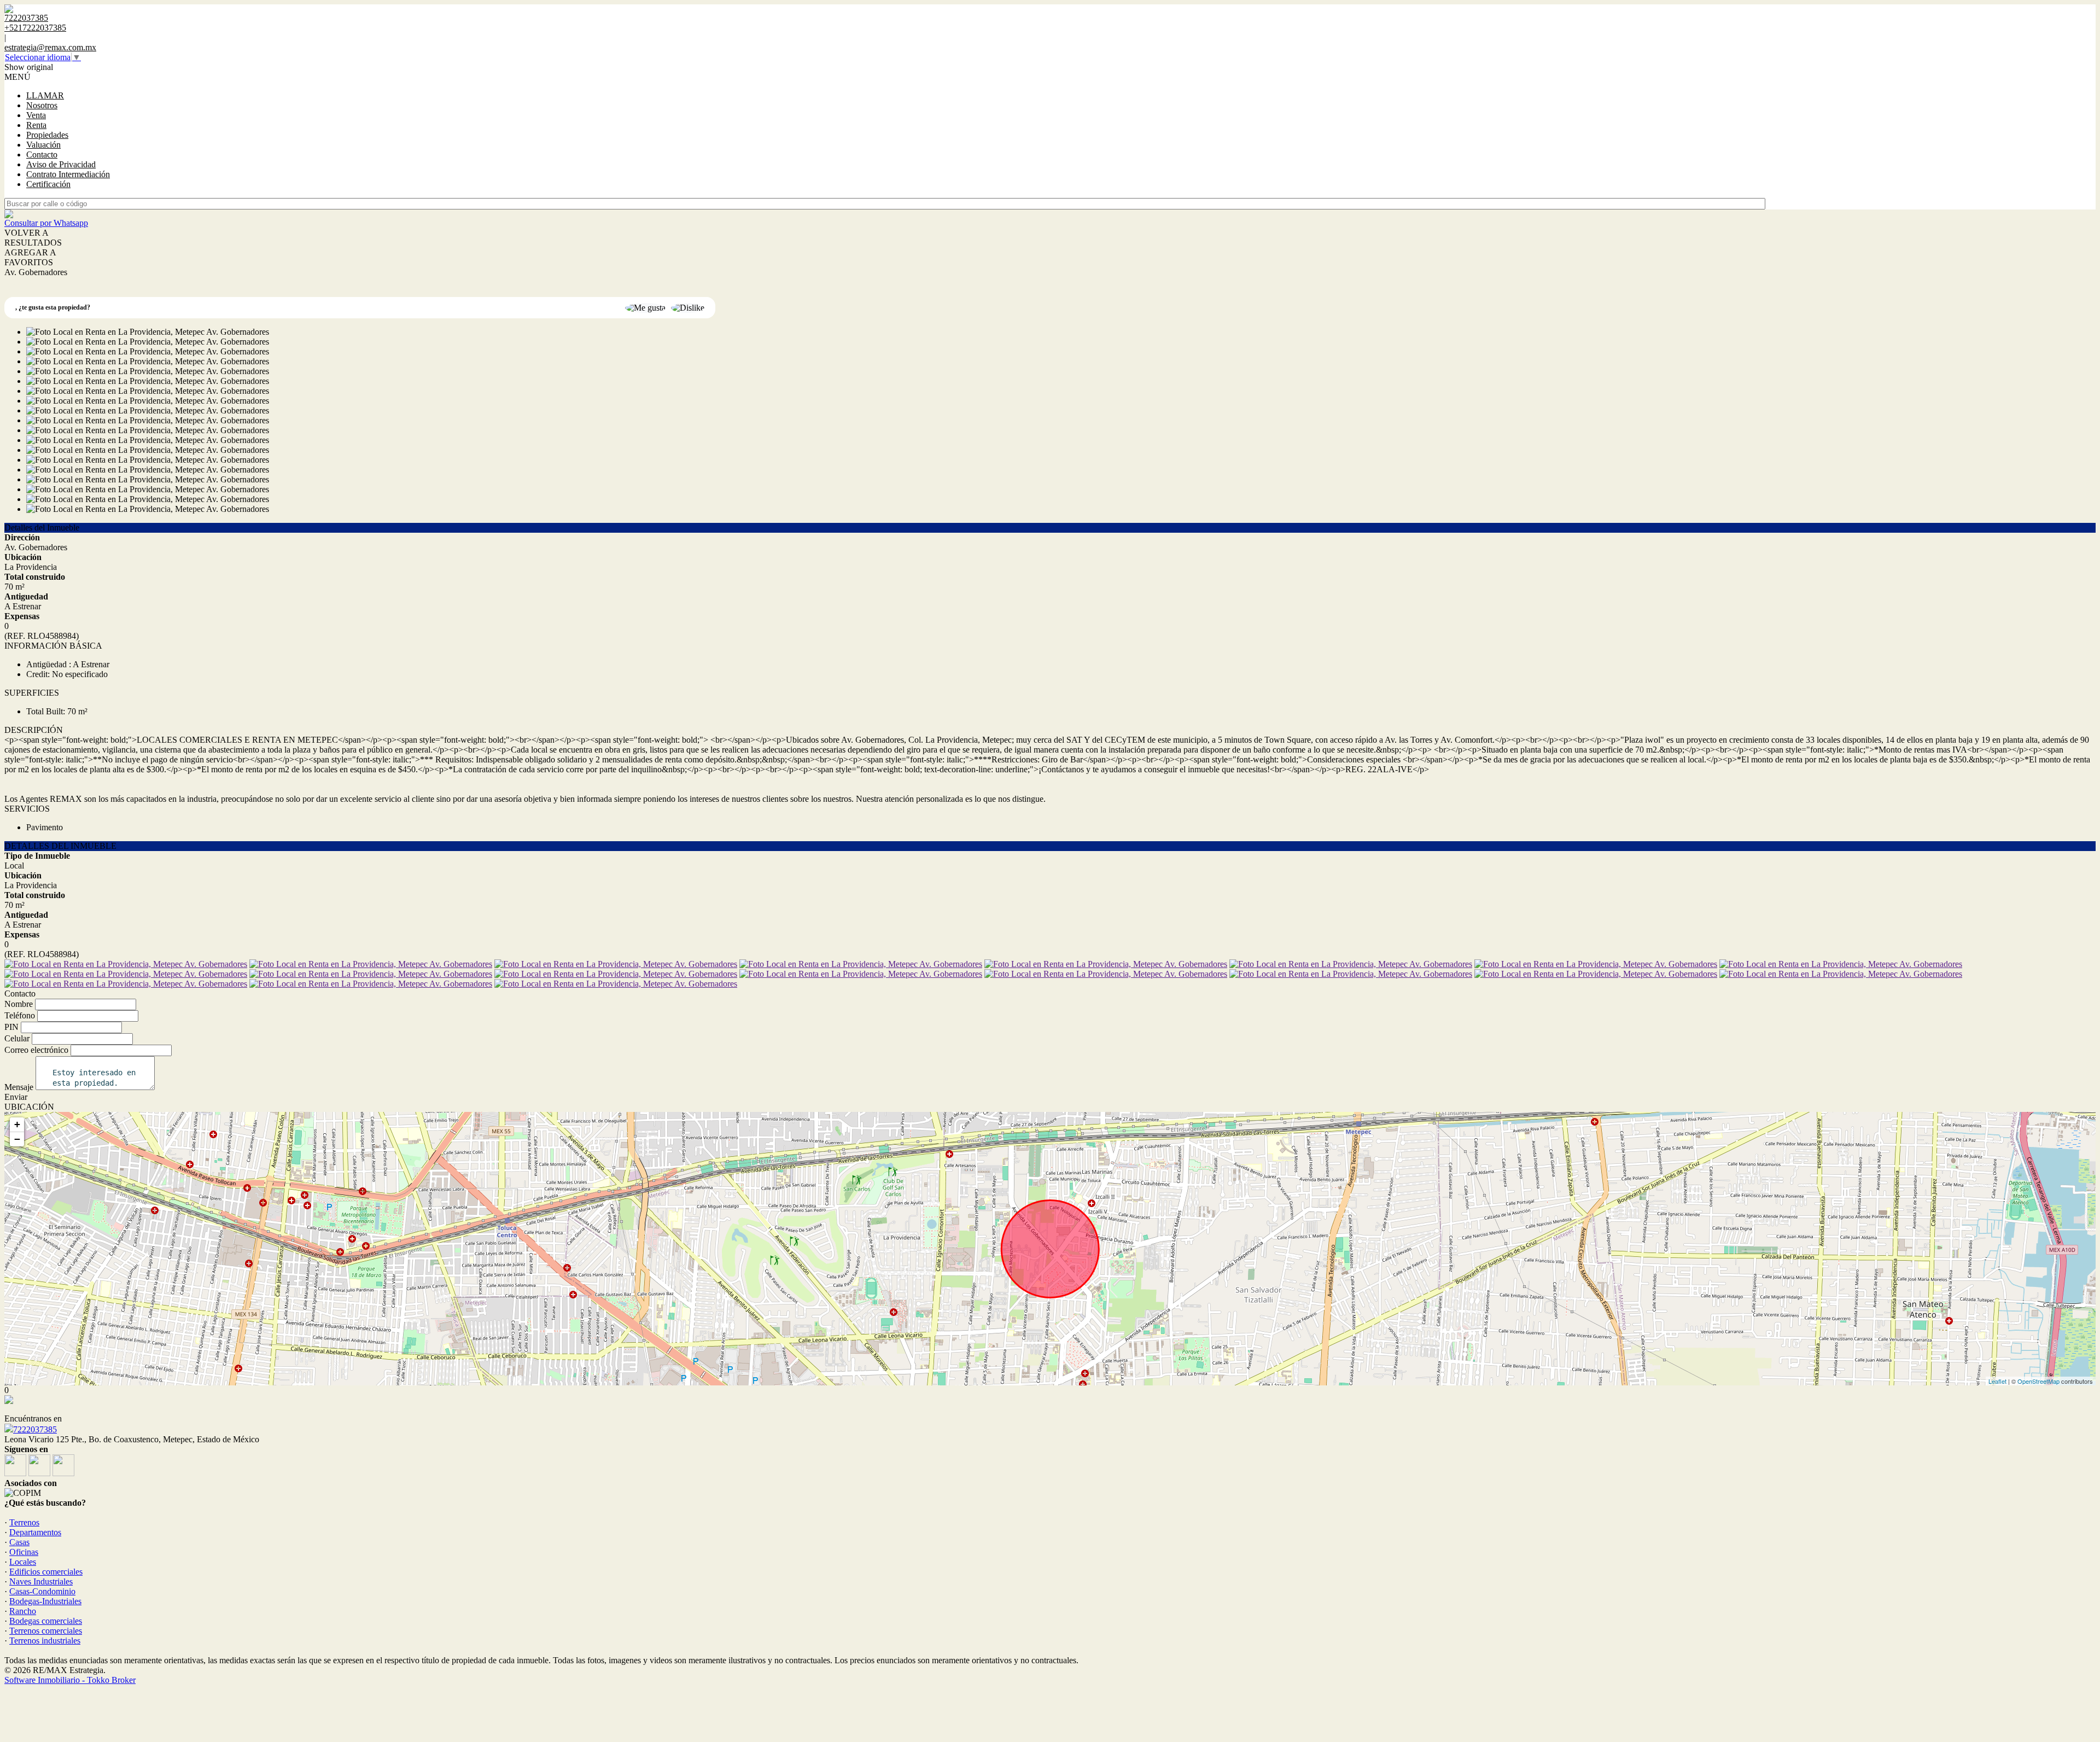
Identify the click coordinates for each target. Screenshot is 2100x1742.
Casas (19, 1542)
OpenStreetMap (2038, 1381)
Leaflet (1997, 1381)
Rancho (23, 1611)
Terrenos (24, 1522)
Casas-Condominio (42, 1591)
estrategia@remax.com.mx (50, 47)
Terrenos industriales (45, 1641)
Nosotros (42, 105)
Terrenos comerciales (46, 1631)
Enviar (16, 1097)
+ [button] (17, 1124)
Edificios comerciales (46, 1572)
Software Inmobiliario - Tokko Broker (70, 1680)
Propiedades (47, 135)
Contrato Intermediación (68, 174)
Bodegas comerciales (46, 1621)
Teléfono (20, 1015)
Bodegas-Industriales (45, 1601)
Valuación (43, 145)
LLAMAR (45, 95)
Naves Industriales (41, 1581)
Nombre (19, 1004)
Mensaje (19, 1087)
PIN (11, 1027)
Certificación (48, 184)
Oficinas (24, 1552)
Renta (36, 125)
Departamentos (35, 1532)
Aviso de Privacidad (61, 164)
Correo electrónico (36, 1050)
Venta (36, 115)
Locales (23, 1562)
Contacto (42, 155)
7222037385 (35, 1429)
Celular (17, 1038)
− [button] (17, 1139)
